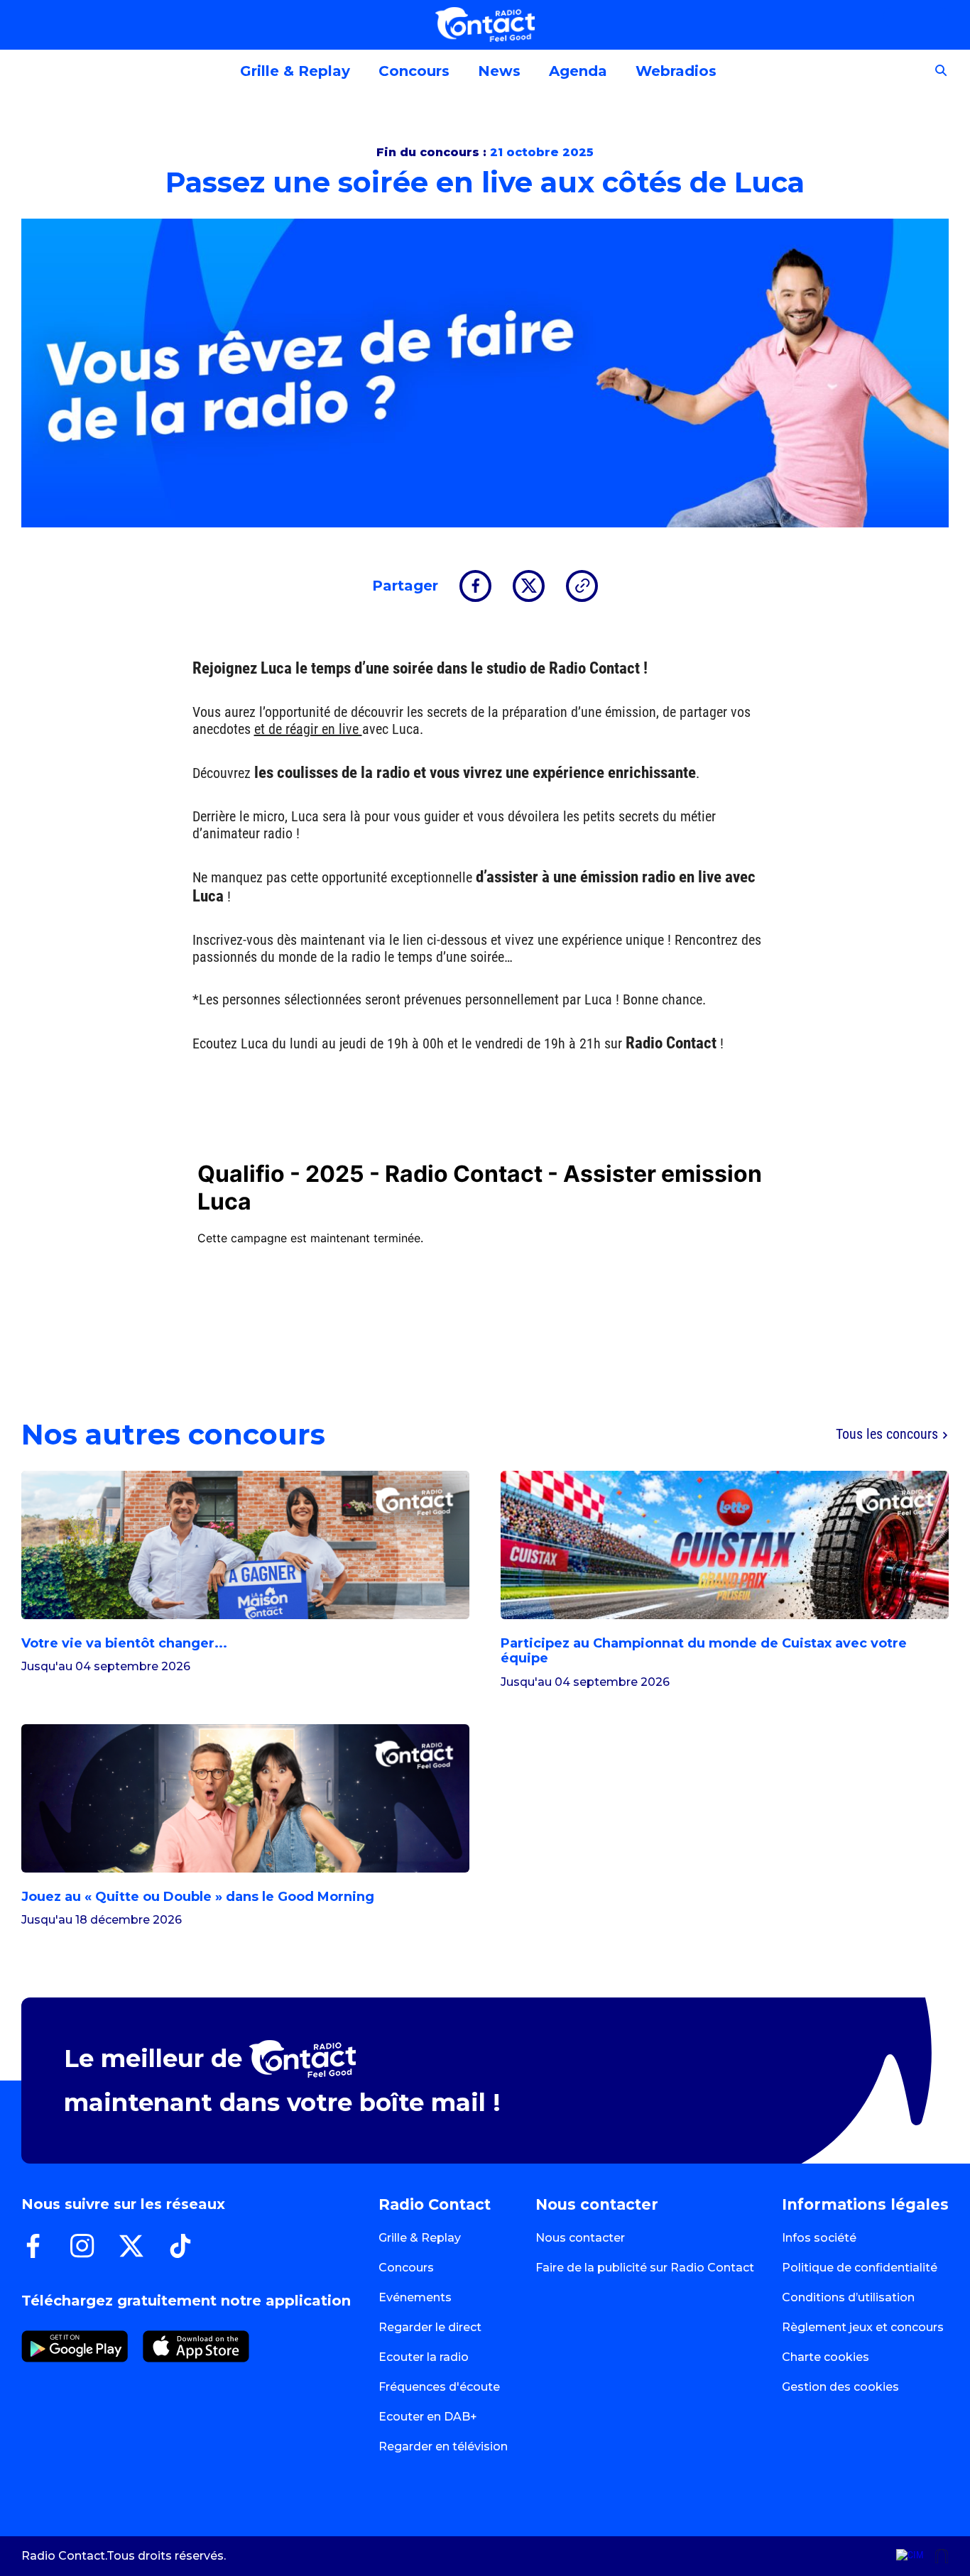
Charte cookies (825, 2357)
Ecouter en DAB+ (428, 2417)
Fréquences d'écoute (439, 2387)
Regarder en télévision (443, 2446)
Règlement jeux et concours (863, 2327)
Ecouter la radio (424, 2357)
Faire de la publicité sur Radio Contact (645, 2268)
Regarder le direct (430, 2327)
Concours (406, 2268)
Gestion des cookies (840, 2387)
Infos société (819, 2238)
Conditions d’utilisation (848, 2297)
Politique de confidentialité (860, 2268)
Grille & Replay (420, 2238)
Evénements (415, 2297)
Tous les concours (889, 1435)
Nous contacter (580, 2238)
